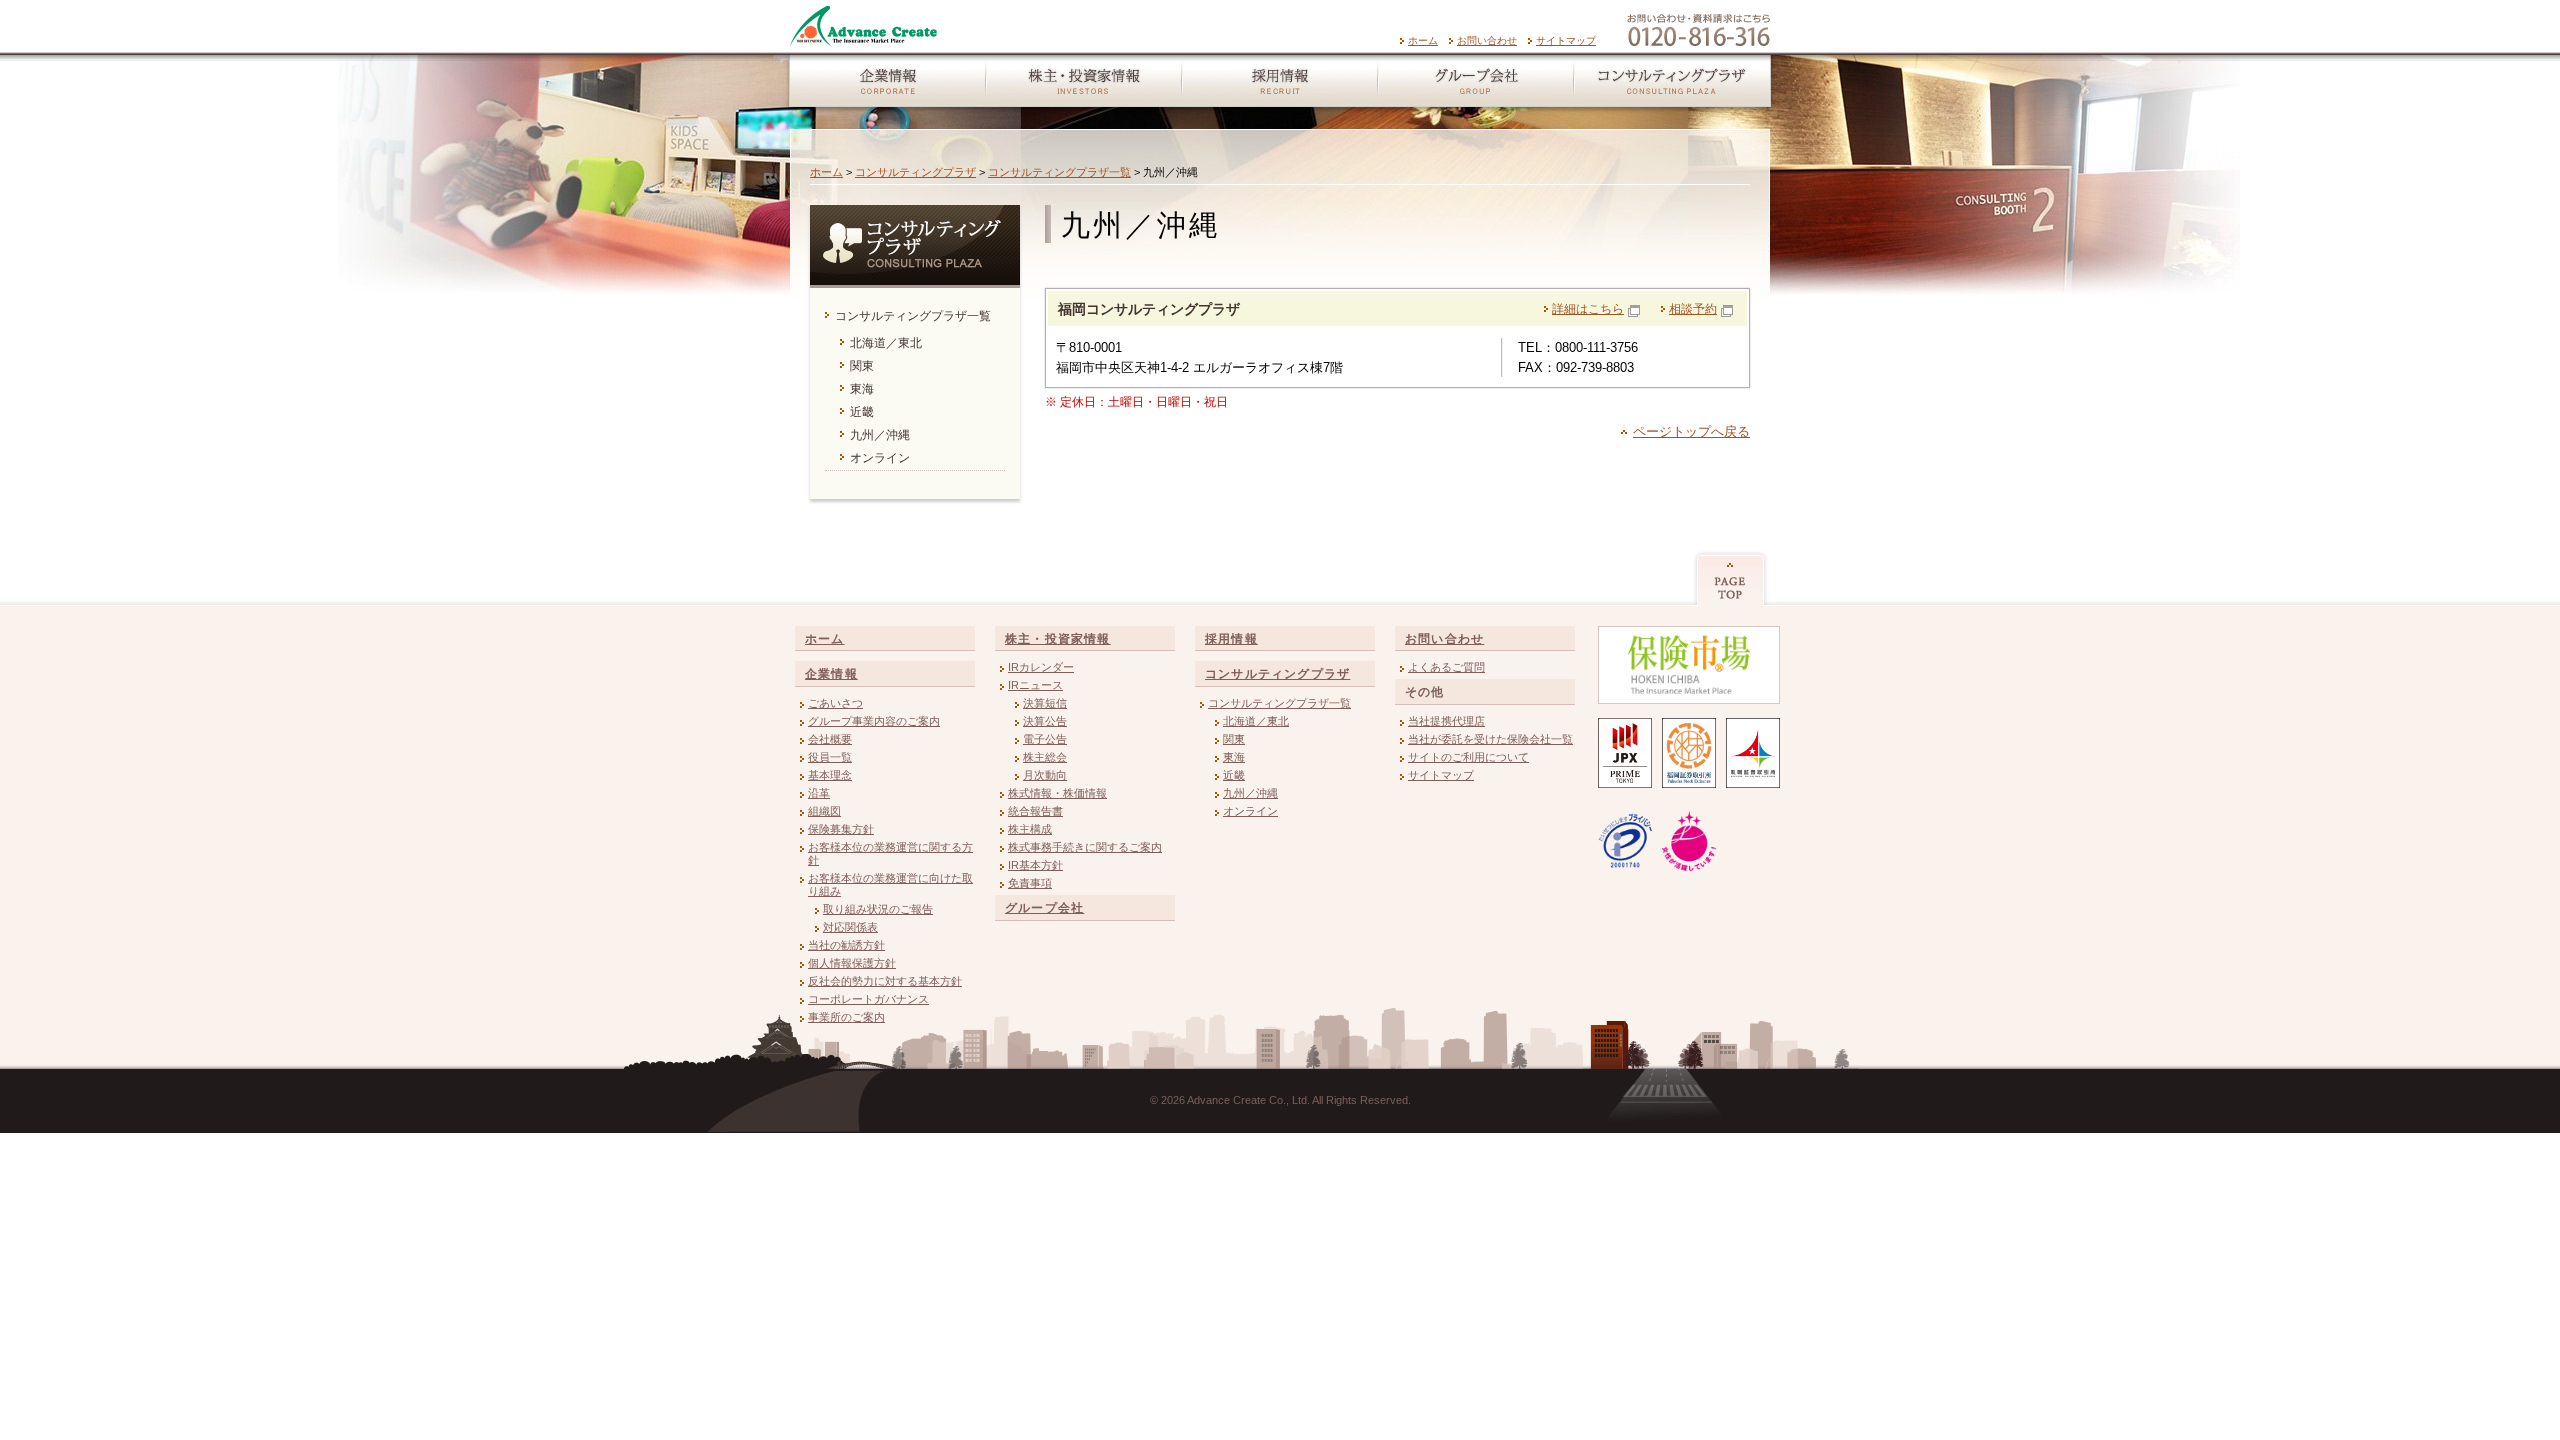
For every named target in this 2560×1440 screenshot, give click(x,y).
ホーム (1423, 40)
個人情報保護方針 (852, 963)
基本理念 (830, 775)
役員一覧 (830, 757)
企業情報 (883, 85)
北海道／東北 (1256, 721)
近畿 (1234, 775)
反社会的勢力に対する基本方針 (885, 981)
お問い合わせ (1487, 40)
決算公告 (1045, 721)
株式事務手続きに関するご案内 (1085, 847)
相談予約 (1693, 309)
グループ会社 (1475, 85)
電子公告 (1045, 739)
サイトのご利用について (1468, 757)
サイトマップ (1566, 40)
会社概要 (830, 739)
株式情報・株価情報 (1057, 793)
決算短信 (1045, 703)
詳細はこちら (1588, 309)
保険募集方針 (841, 829)
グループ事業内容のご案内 (874, 721)
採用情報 (1279, 85)
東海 (1234, 757)
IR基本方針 (1035, 865)
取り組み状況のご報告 (878, 909)
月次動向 (1045, 775)
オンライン (1250, 811)
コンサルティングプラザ (1675, 85)
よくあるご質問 (1446, 667)
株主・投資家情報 (1083, 85)
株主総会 (1045, 757)
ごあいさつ (835, 703)
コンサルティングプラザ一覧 (1059, 172)
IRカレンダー (1041, 667)
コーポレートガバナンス (868, 999)
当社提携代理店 (1446, 721)
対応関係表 (850, 927)
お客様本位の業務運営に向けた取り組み (890, 884)
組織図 (824, 811)
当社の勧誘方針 (846, 945)
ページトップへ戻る (1691, 431)
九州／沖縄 (1250, 793)
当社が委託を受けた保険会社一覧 (1490, 739)
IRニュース (1035, 685)
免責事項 (1030, 883)
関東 (1234, 739)
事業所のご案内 (846, 1017)
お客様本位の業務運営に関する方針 (890, 853)
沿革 (819, 793)
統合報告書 (1035, 811)
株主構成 (1030, 829)
